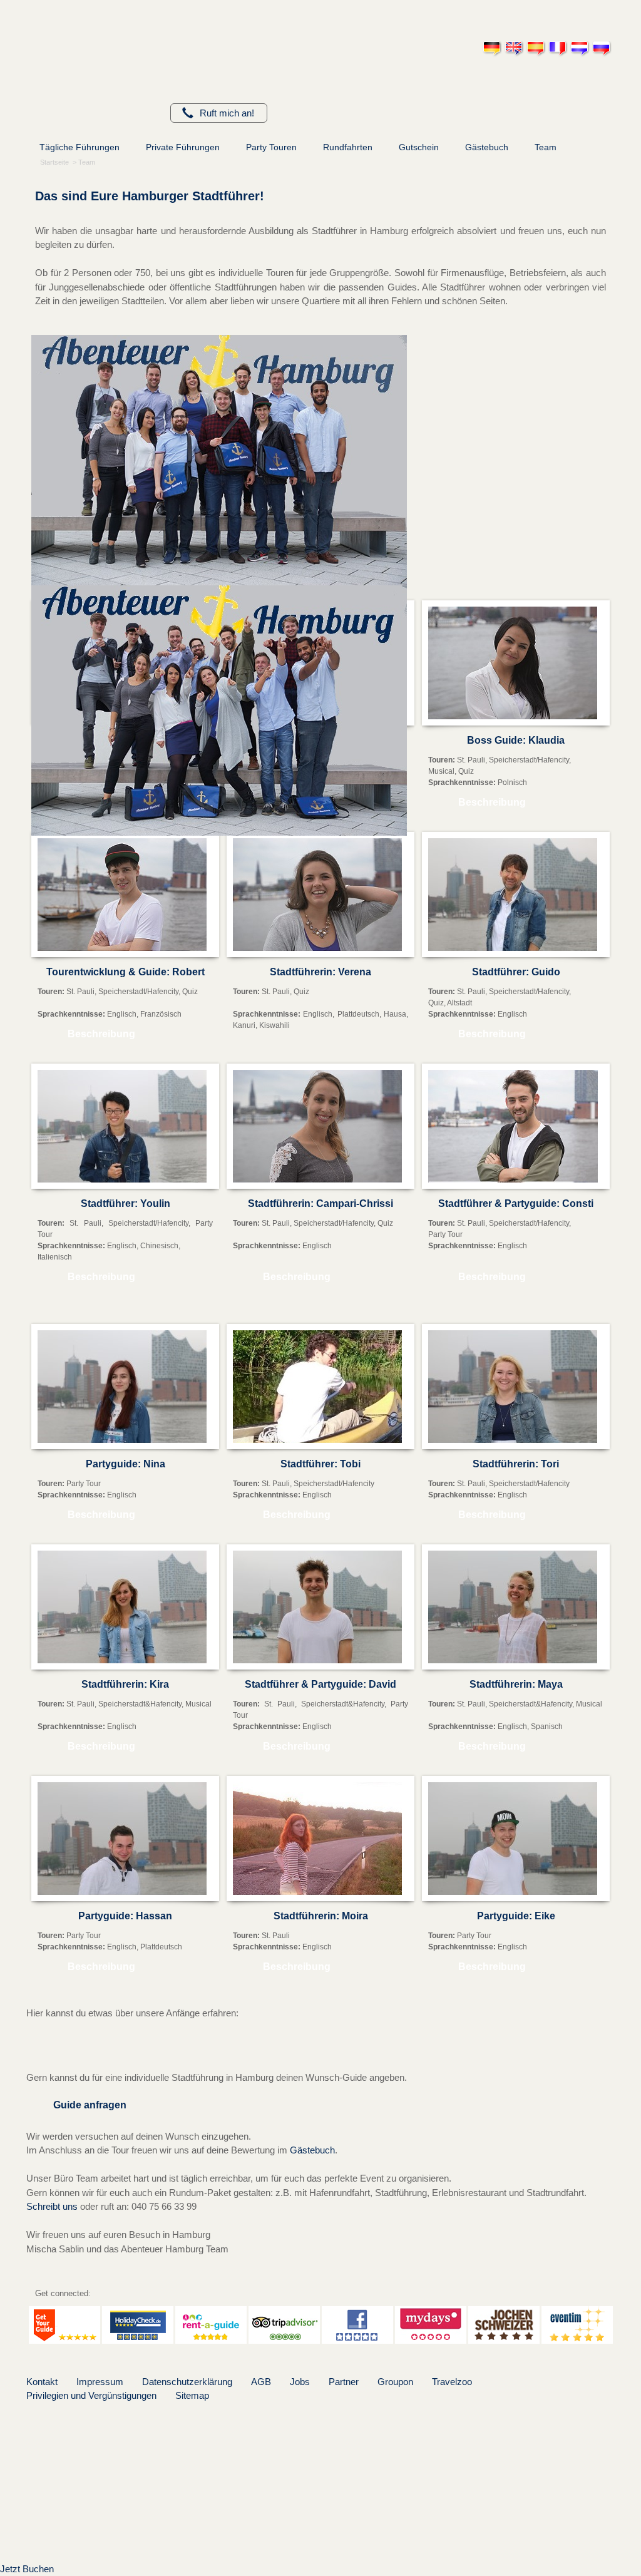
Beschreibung (492, 802)
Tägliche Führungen (79, 147)
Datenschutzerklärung (187, 2382)
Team (546, 147)
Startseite (54, 162)
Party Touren (271, 147)
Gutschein (419, 147)
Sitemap (192, 2395)
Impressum (100, 2382)
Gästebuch (487, 147)
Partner (344, 2382)
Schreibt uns (52, 2206)
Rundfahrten (348, 147)
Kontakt (42, 2382)
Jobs (300, 2382)
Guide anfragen (90, 2105)
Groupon (395, 2382)
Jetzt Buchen (27, 2569)
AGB (261, 2382)
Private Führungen (183, 147)
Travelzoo (452, 2382)
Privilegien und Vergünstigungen (91, 2395)
